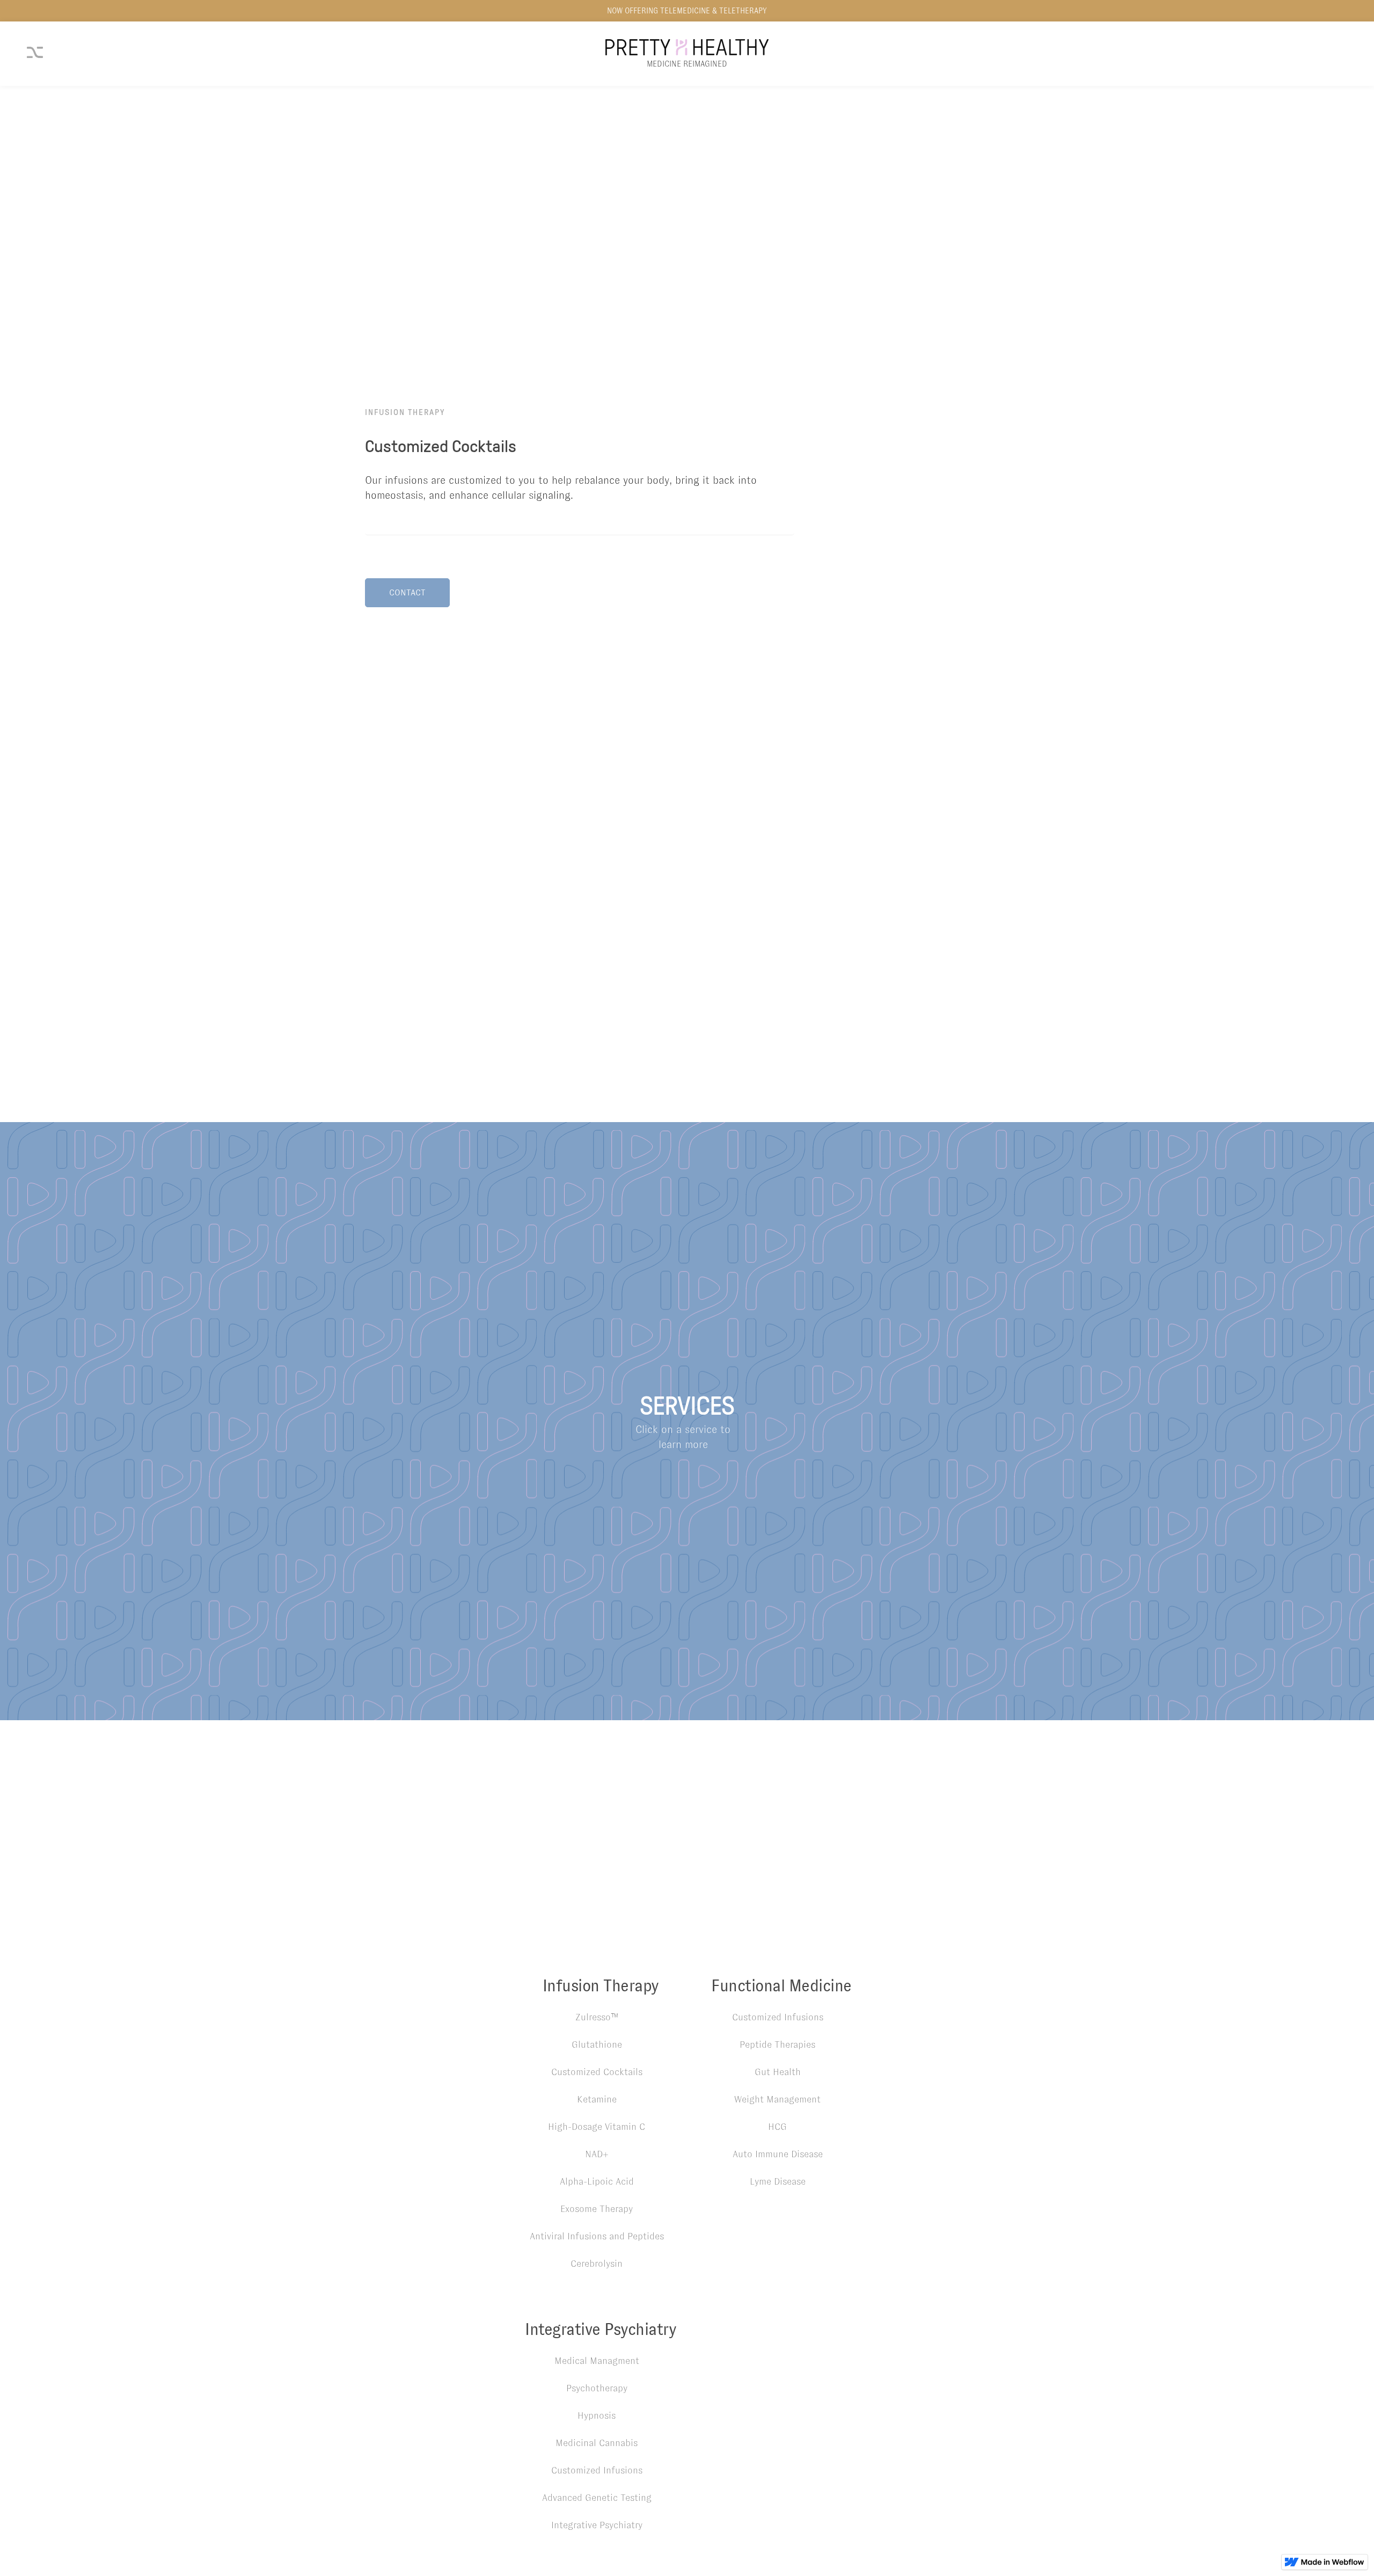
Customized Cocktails (597, 2072)
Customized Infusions (778, 2017)
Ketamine (597, 2099)
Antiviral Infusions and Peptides (597, 2236)
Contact (407, 592)
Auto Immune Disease (778, 2154)
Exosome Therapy (597, 2209)
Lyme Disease (778, 2181)
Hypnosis (597, 2415)
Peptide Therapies (777, 2044)
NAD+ (597, 2154)
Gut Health (778, 2072)
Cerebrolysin (597, 2264)
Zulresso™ (597, 2017)
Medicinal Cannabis (597, 2443)
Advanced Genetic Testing (597, 2498)
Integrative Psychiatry (597, 2525)
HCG (777, 2127)
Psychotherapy (597, 2388)
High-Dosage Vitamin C (597, 2127)
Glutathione (597, 2044)
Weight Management (777, 2099)
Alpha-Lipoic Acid (597, 2181)
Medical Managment (597, 2361)
